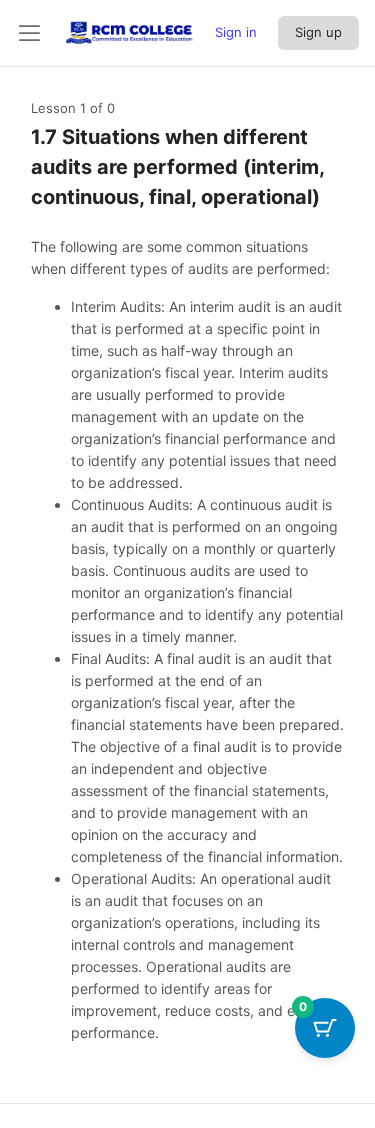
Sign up (318, 32)
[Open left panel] (30, 33)
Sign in (236, 32)
